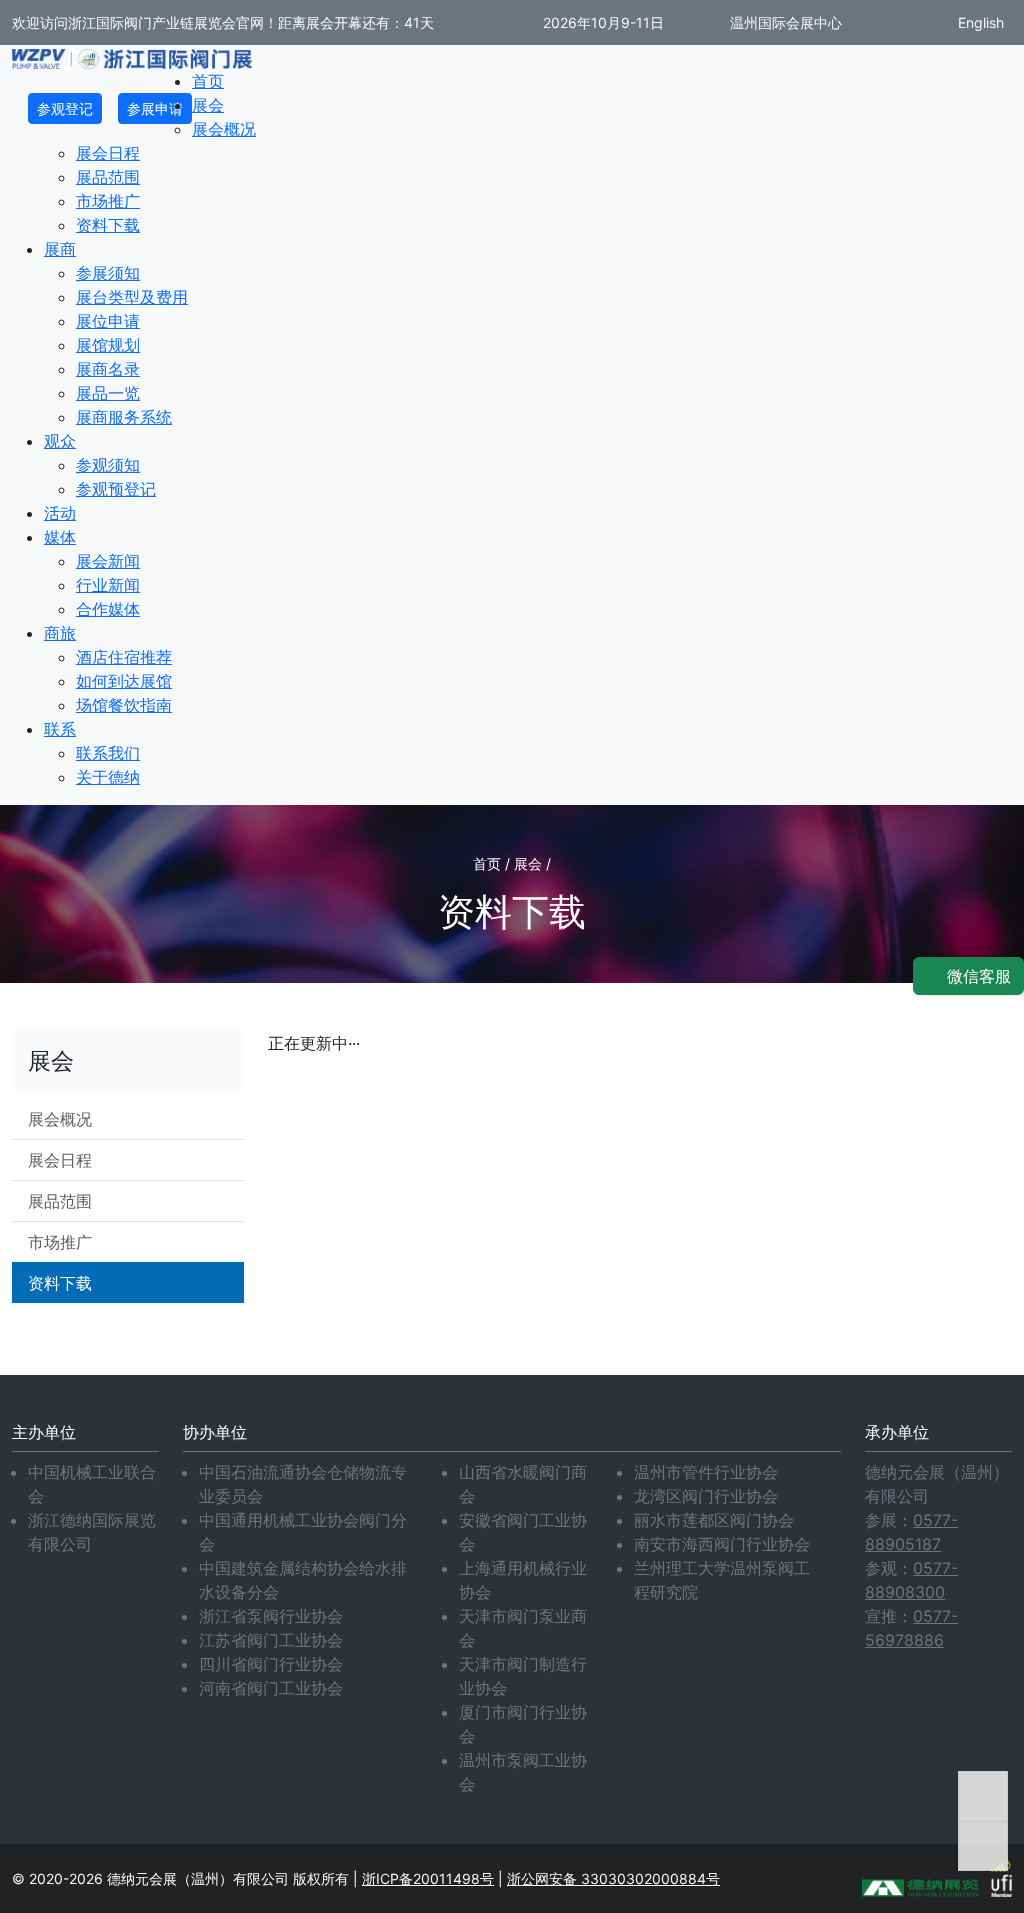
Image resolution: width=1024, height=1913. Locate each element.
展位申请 (108, 321)
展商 (60, 249)
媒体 (60, 537)
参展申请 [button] (155, 108)
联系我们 (108, 753)
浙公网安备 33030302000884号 (613, 1878)
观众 (60, 441)
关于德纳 (108, 777)
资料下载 (108, 225)
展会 (208, 105)
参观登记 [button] (65, 108)
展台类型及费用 (132, 297)
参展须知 (108, 273)
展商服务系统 (124, 417)
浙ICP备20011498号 (428, 1878)
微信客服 (976, 976)
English (979, 22)
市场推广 (108, 201)
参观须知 (108, 465)
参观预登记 (116, 489)
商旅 (60, 633)
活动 (60, 513)
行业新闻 (108, 585)
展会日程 (108, 153)
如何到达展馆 (124, 681)
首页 (208, 81)
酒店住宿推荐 (124, 657)
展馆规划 (108, 345)
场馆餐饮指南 (124, 705)
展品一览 (108, 393)
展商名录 (108, 369)
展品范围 (108, 177)
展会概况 (224, 129)
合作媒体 (108, 609)
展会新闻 (108, 561)
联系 (60, 729)
